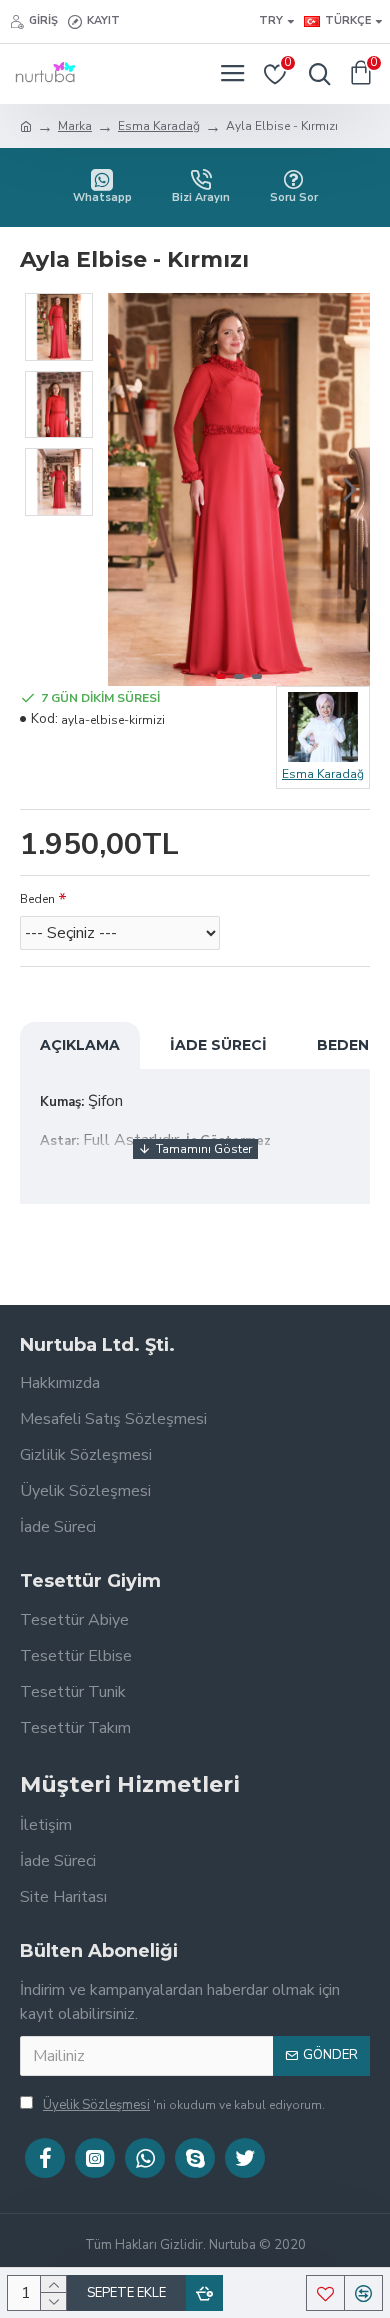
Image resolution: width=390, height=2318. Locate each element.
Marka (75, 126)
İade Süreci (218, 1045)
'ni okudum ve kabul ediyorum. (184, 2105)
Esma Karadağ (159, 126)
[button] (128, 489)
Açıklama (80, 1045)
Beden (37, 899)
